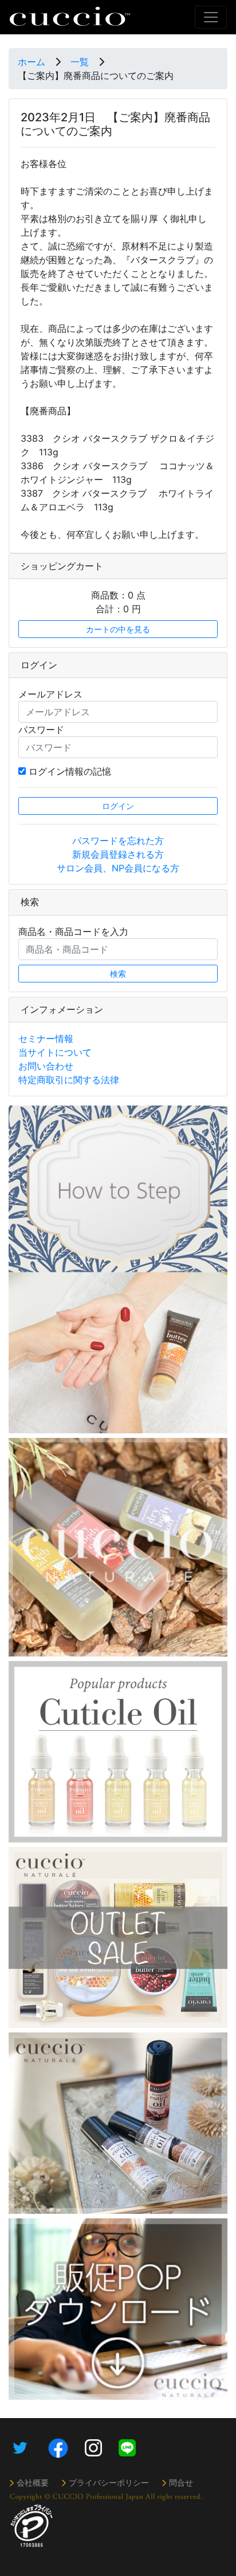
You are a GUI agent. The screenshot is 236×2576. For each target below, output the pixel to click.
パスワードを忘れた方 (118, 841)
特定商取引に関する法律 (69, 1080)
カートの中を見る (118, 629)
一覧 (80, 62)
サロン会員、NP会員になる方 (118, 868)
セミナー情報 (46, 1039)
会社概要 (33, 2482)
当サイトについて (55, 1052)
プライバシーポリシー (109, 2482)
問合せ (181, 2482)
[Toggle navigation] (211, 17)
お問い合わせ (46, 1066)
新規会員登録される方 (118, 854)
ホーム (32, 62)
